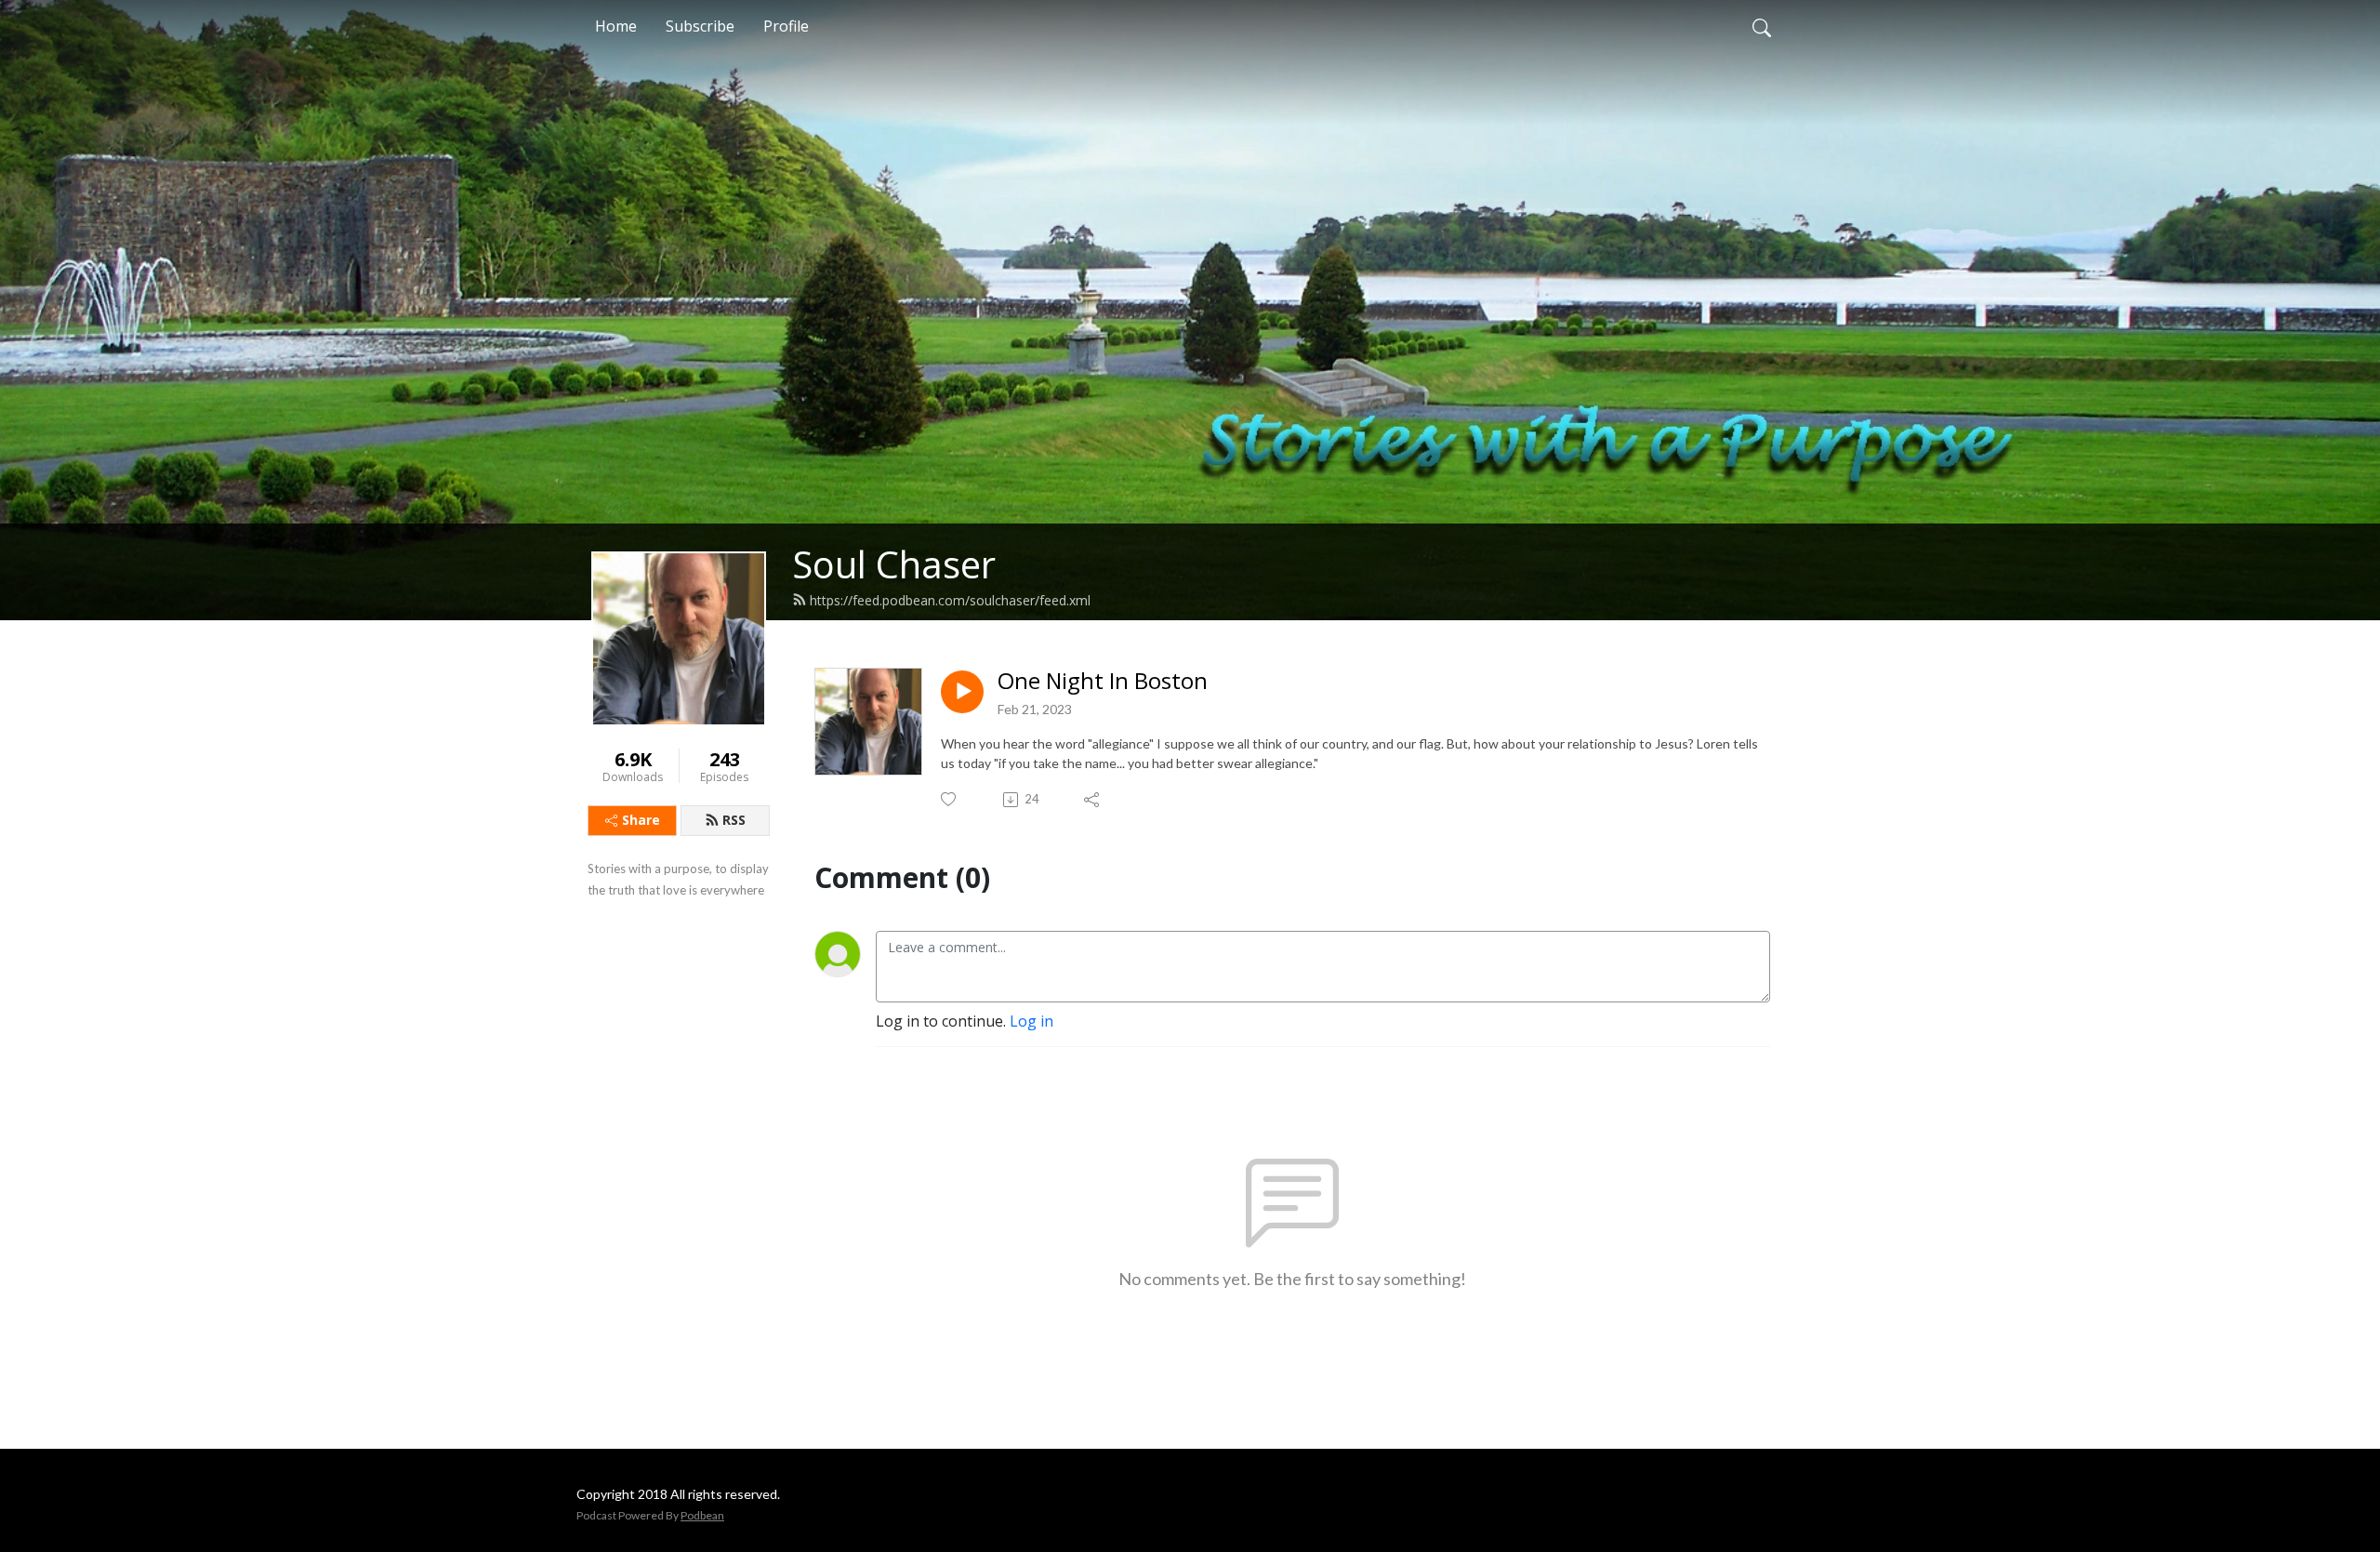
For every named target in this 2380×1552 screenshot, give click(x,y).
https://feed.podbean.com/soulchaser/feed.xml (950, 600)
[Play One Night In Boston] (962, 692)
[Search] (1762, 26)
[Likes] (950, 799)
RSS (734, 820)
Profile (786, 26)
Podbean (702, 1515)
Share (641, 820)
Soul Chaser (894, 564)
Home (616, 26)
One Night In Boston (1103, 681)
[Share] (1093, 800)
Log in (1031, 1021)
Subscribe (700, 26)
